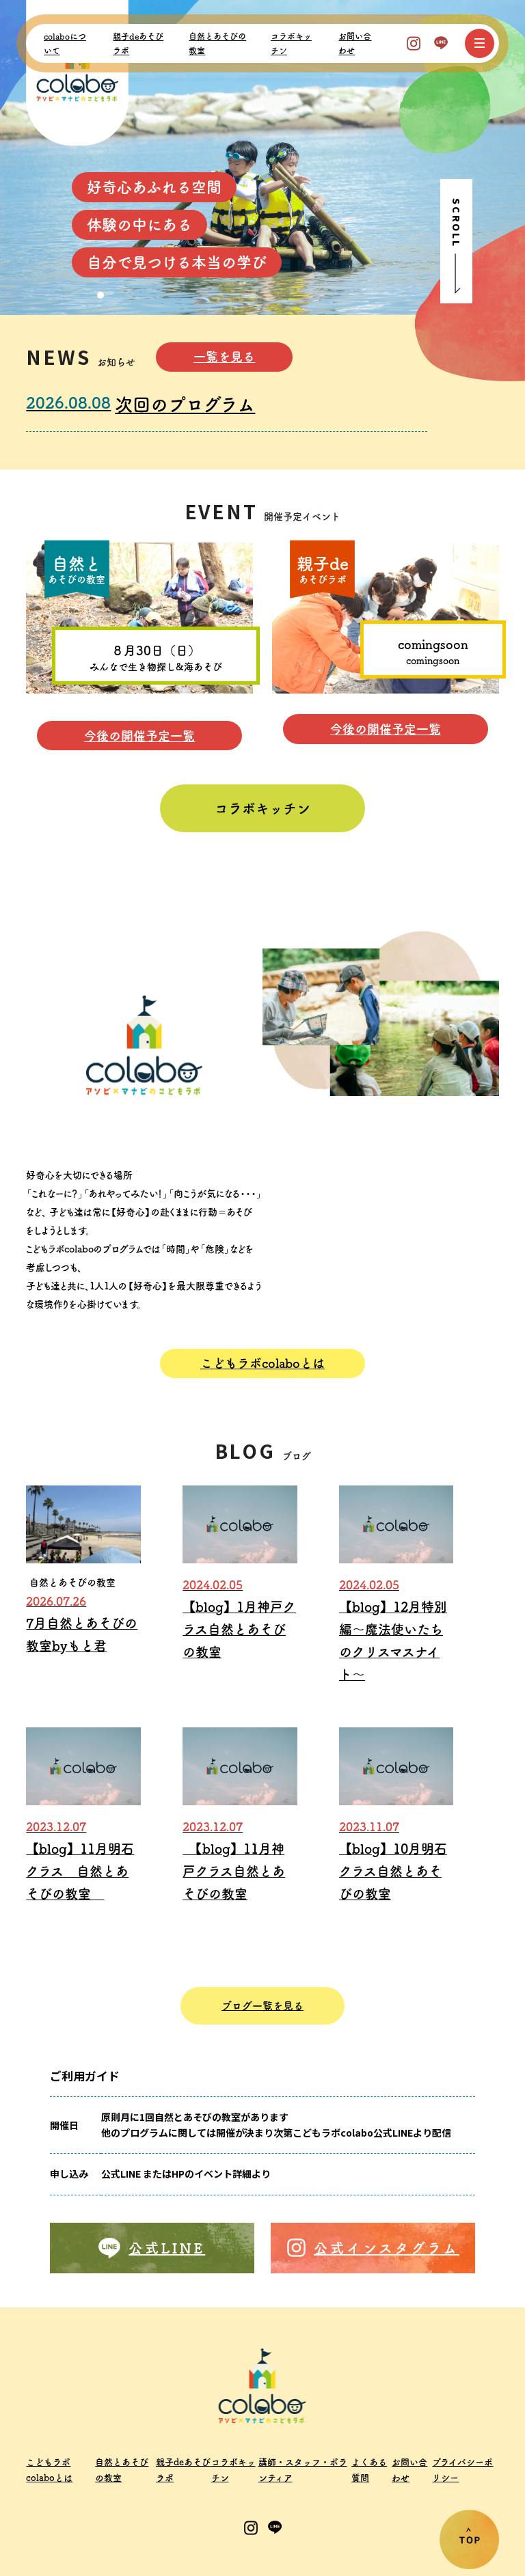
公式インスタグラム (387, 2248)
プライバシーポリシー (462, 2470)
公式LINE (167, 2248)
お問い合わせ (355, 43)
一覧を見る (224, 357)
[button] (76, 295)
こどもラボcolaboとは (262, 1363)
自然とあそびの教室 (217, 43)
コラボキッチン (291, 43)
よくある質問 (369, 2470)
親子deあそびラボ (138, 43)
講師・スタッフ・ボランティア (303, 2470)
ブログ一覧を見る (262, 2006)
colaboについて (65, 43)
